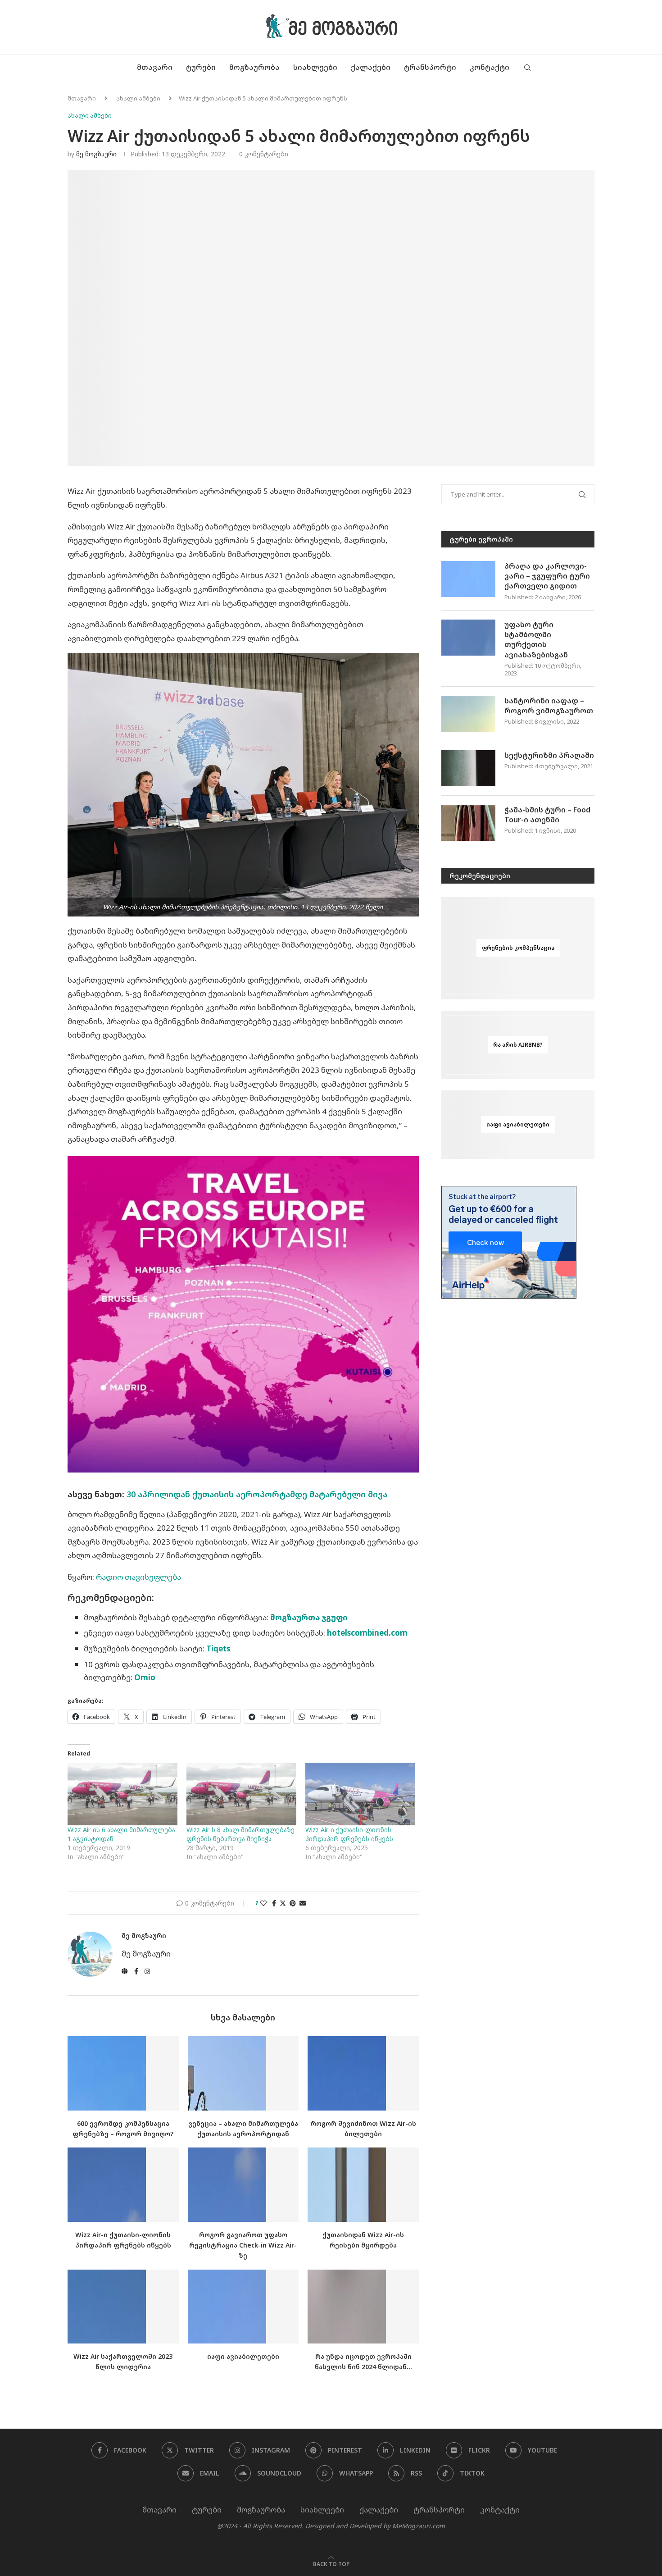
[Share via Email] (303, 1903)
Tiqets (218, 1648)
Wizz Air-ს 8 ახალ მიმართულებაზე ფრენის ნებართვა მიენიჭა (240, 1834)
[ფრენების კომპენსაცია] (518, 948)
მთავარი (155, 67)
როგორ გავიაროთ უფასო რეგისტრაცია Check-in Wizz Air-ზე (243, 2245)
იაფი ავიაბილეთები (243, 2356)
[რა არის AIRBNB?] (518, 1045)
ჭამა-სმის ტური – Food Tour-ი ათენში (547, 815)
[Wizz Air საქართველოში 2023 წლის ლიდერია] (123, 2307)
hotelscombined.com (367, 1633)
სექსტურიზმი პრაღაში (549, 755)
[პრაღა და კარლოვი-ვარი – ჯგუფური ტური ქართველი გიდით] (468, 579)
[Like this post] (263, 1903)
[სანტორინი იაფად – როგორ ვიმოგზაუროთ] (468, 714)
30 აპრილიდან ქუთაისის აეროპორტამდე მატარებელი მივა (257, 1494)
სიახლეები (315, 67)
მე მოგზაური (96, 154)
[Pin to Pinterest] (293, 1903)
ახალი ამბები (138, 98)
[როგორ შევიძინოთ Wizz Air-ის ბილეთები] (363, 2073)
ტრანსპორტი (430, 67)
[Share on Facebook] (274, 1903)
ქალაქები (371, 67)
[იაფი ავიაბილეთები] (243, 2307)
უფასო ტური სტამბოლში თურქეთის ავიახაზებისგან (536, 640)
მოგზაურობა (254, 67)
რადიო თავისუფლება (138, 1577)
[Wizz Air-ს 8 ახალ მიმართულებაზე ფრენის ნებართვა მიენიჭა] (241, 1794)
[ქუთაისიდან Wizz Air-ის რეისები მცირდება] (363, 2184)
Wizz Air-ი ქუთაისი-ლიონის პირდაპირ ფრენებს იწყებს (349, 1834)
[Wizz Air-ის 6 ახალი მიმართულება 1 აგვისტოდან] (122, 1794)
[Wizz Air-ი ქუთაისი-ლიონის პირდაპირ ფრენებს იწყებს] (360, 1794)
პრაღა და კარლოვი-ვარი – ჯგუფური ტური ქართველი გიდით (547, 576)
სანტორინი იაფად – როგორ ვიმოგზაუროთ (549, 706)
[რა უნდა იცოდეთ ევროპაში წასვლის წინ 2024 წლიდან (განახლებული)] (363, 2307)
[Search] (527, 68)
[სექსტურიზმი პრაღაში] (468, 768)
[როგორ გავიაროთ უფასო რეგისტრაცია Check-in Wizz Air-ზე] (243, 2184)
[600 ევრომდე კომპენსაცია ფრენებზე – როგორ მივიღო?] (123, 2073)
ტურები (201, 67)
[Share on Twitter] (283, 1903)
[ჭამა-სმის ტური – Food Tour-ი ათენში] (468, 823)
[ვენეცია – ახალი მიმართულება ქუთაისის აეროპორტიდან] (243, 2073)
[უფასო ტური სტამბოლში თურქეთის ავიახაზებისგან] (468, 638)
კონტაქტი (490, 67)
